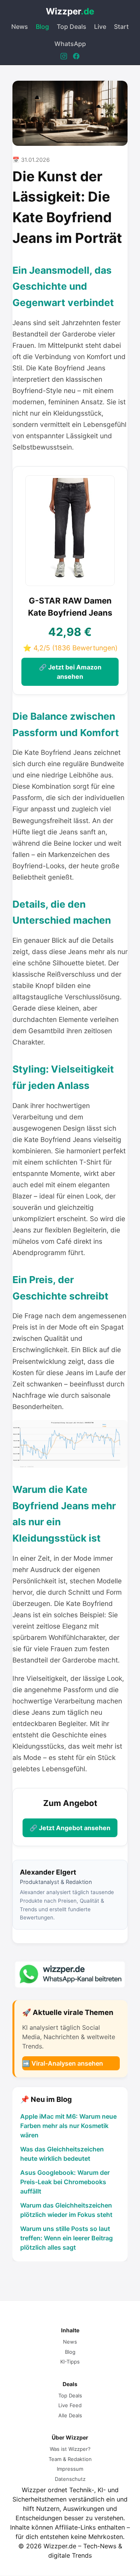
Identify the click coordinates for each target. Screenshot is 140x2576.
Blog (42, 27)
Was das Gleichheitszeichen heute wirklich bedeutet (62, 2154)
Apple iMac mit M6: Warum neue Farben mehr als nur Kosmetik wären (68, 2126)
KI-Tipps (70, 2362)
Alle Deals (70, 2415)
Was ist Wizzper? (70, 2449)
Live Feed (70, 2405)
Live (100, 27)
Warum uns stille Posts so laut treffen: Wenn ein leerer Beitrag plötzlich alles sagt (66, 2238)
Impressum (70, 2469)
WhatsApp (70, 44)
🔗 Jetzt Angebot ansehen (70, 1828)
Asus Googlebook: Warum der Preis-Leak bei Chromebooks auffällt (65, 2182)
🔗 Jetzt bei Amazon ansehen (70, 672)
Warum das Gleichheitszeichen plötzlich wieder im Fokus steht (66, 2210)
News (20, 27)
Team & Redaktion (70, 2459)
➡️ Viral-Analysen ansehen (63, 2063)
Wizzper (70, 11)
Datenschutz (70, 2479)
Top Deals (72, 27)
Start (121, 27)
